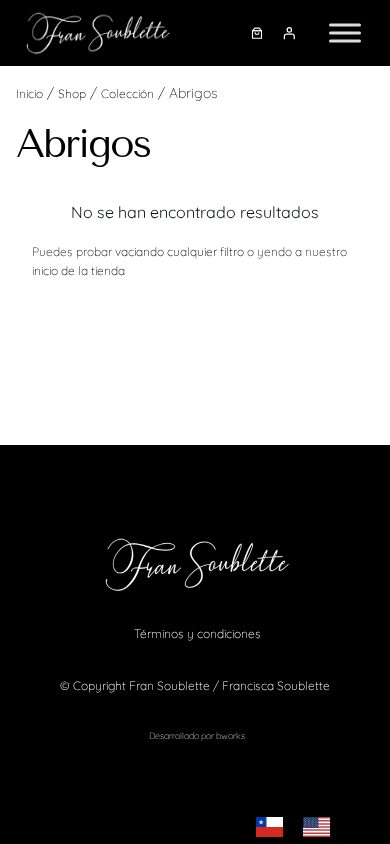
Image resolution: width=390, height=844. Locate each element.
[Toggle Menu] (345, 32)
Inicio (29, 93)
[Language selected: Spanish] (303, 827)
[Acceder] (290, 33)
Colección (127, 93)
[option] (321, 827)
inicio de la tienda (78, 270)
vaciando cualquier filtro (179, 251)
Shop (72, 93)
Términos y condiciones (197, 633)
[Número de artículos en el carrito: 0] (257, 33)
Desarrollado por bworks (197, 735)
